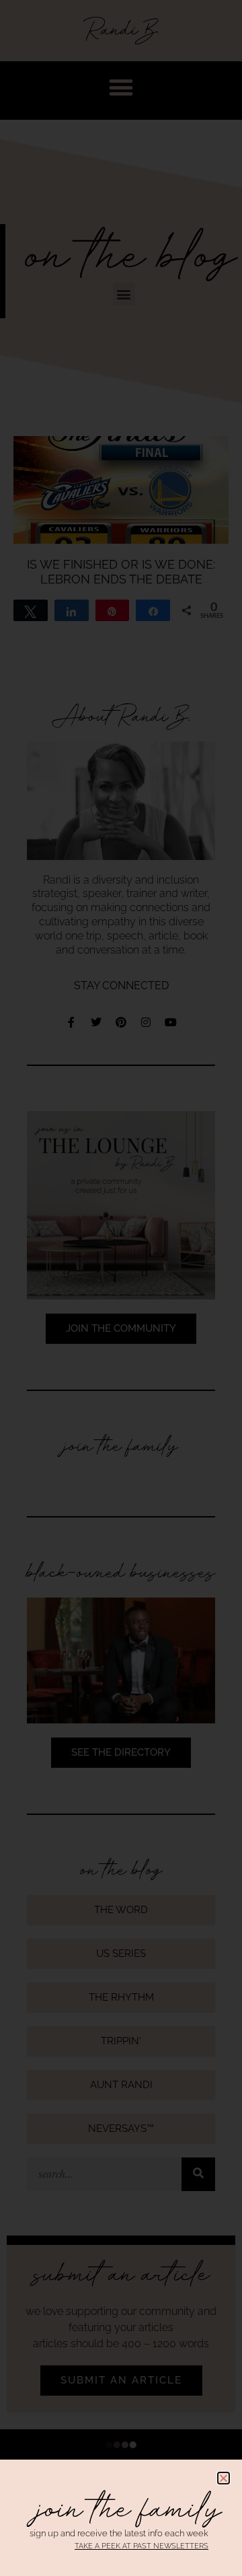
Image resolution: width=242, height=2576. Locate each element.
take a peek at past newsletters (142, 2546)
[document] (121, 1288)
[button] (224, 2478)
